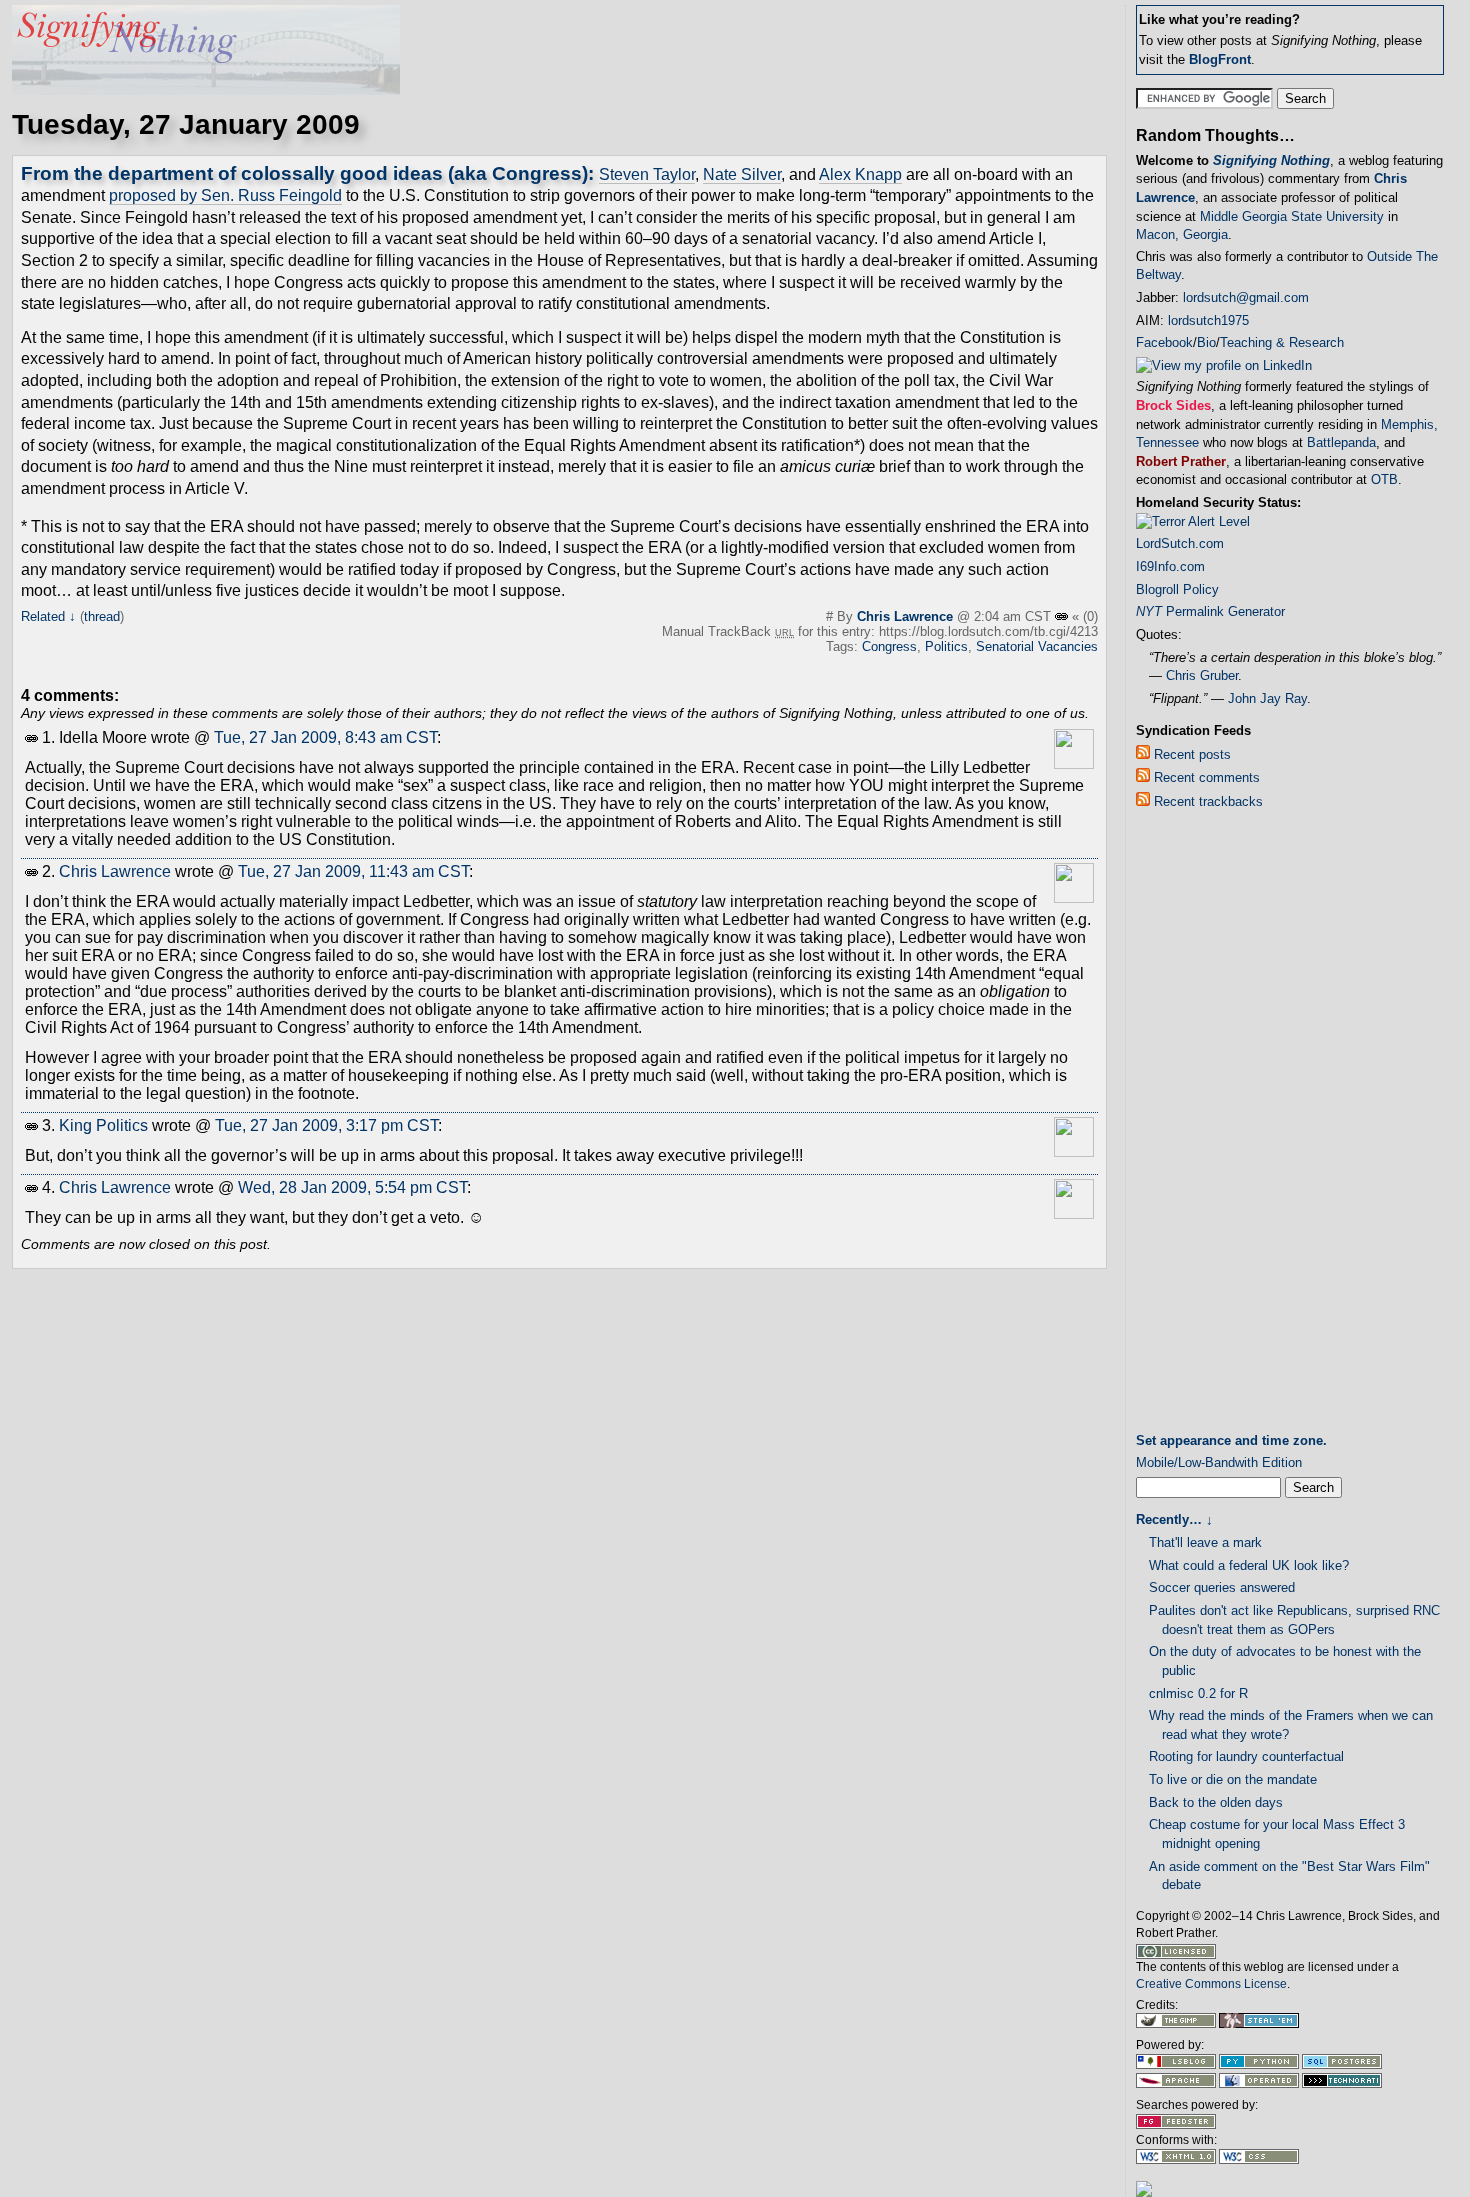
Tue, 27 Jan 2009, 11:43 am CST (353, 871)
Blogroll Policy (1177, 589)
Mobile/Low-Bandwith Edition (1219, 1462)
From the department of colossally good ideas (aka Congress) (304, 173)
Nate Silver (742, 174)
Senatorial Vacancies (1037, 646)
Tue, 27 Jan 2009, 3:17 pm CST (326, 1125)
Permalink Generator (1210, 611)
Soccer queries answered (1222, 1587)
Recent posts (1190, 754)
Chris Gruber (1202, 675)
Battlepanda (1341, 442)
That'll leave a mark (1205, 1542)
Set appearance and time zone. (1231, 1440)
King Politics (103, 1125)
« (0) (1085, 616)
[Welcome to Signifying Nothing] (206, 89)
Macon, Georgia (1182, 234)
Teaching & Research (1282, 342)
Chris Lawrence (905, 616)
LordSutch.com (1180, 543)
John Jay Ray (1267, 698)
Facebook (1164, 342)
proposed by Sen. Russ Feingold (225, 195)
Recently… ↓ (1174, 1519)
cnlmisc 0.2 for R (1198, 1693)
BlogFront (1220, 59)
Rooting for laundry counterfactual (1246, 1756)
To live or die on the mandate (1233, 1779)
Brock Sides (1173, 405)
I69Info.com (1170, 566)
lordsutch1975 (1208, 320)
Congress (889, 646)
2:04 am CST (1014, 616)
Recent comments (1205, 777)
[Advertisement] (1216, 1125)
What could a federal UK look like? (1249, 1565)
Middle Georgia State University (1292, 216)
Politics (946, 646)
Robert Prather (1181, 461)
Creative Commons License (1211, 1984)
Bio (1206, 342)
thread (102, 616)
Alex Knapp (860, 174)
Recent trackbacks (1206, 801)
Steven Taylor (647, 174)
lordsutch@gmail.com (1246, 297)
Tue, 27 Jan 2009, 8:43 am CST (325, 737)
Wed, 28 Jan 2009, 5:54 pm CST (352, 1187)
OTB (1384, 479)
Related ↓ (48, 616)
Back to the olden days (1216, 1802)
